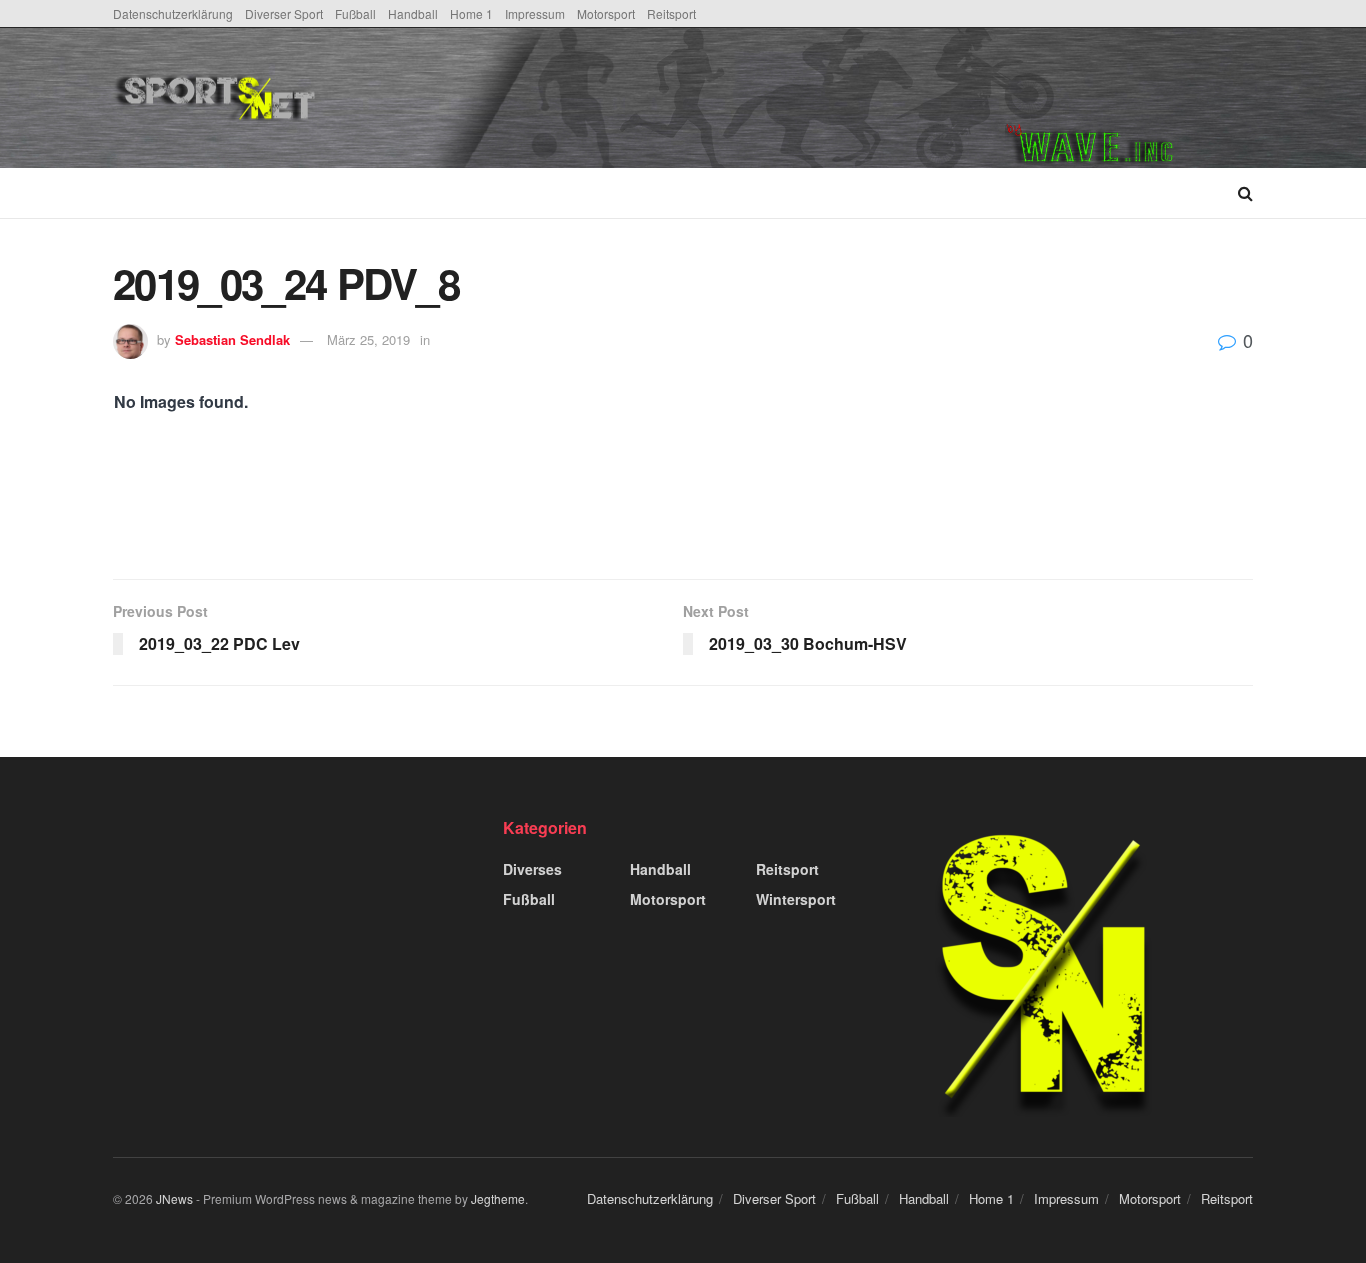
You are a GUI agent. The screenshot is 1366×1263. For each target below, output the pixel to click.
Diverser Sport (284, 13)
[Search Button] (1245, 193)
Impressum (535, 13)
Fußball (355, 13)
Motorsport (606, 13)
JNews (174, 1198)
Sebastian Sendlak (232, 339)
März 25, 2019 (368, 339)
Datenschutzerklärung (173, 13)
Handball (413, 13)
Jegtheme (498, 1198)
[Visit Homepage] (366, 98)
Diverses (532, 869)
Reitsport (671, 13)
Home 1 (471, 13)
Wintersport (796, 899)
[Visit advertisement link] (1129, 98)
